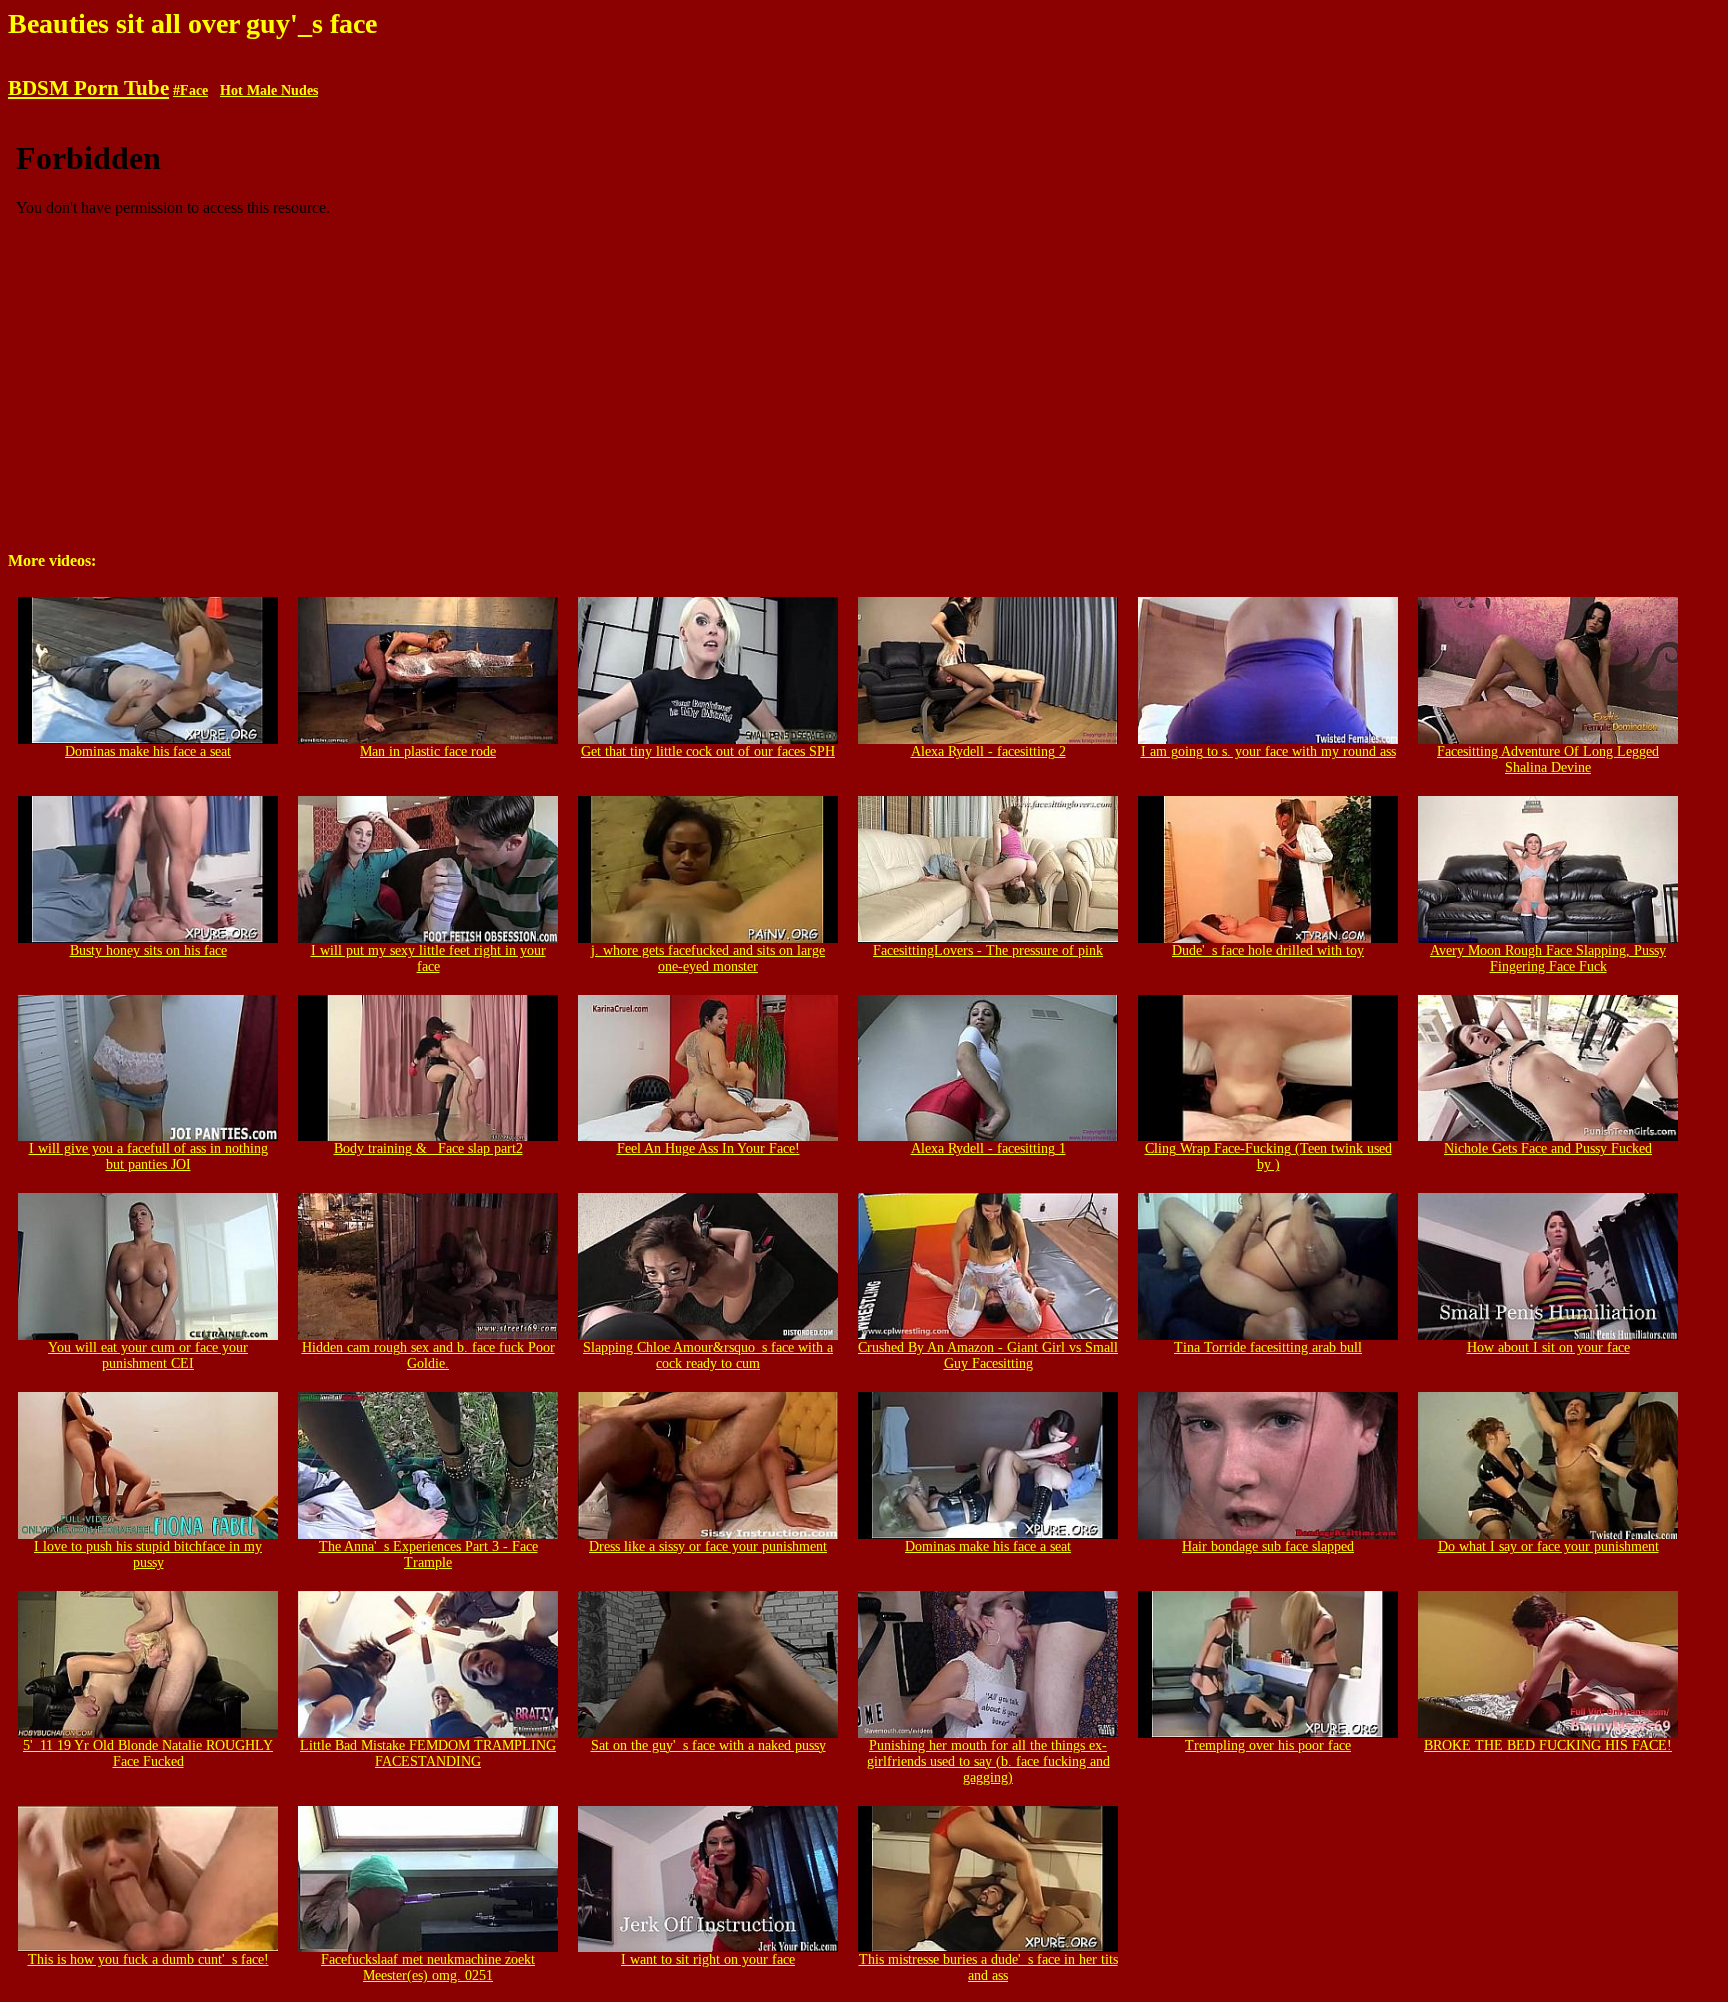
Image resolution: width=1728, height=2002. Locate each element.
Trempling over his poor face (1268, 1745)
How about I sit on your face (1548, 1347)
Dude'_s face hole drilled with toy (1268, 950)
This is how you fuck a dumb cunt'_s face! (148, 1959)
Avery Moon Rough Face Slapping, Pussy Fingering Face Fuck (1548, 958)
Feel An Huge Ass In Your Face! (708, 1148)
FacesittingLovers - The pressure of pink (988, 950)
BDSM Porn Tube (88, 88)
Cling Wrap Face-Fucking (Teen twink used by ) (1268, 1156)
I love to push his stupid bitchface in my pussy (148, 1554)
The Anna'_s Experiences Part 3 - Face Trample (428, 1554)
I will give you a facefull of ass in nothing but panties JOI (148, 1156)
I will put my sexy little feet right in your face (428, 958)
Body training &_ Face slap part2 (428, 1148)
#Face (190, 90)
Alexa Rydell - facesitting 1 (988, 1148)
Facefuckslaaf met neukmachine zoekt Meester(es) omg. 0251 (428, 1967)
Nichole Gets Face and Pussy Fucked (1548, 1148)
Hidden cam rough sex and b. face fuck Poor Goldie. (428, 1355)
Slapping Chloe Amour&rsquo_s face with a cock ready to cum (708, 1355)
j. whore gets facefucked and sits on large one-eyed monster (708, 958)
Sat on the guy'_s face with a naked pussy (708, 1745)
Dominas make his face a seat (148, 751)
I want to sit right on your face (708, 1959)
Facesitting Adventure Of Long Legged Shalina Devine (1548, 759)
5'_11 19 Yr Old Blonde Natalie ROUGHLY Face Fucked (148, 1753)
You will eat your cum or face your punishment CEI (148, 1355)
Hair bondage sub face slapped (1268, 1546)
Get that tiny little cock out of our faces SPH (708, 751)
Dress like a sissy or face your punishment (708, 1546)
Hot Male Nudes (269, 90)
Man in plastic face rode (428, 751)
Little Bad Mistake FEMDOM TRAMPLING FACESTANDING (428, 1753)
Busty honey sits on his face (148, 950)
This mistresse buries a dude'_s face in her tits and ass (988, 1967)
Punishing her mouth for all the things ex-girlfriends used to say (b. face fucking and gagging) (988, 1761)
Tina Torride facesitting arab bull (1268, 1347)
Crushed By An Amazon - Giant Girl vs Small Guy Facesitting (988, 1355)
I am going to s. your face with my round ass (1268, 751)
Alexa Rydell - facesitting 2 (988, 751)
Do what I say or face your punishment (1548, 1546)
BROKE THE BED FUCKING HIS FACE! (1548, 1745)
